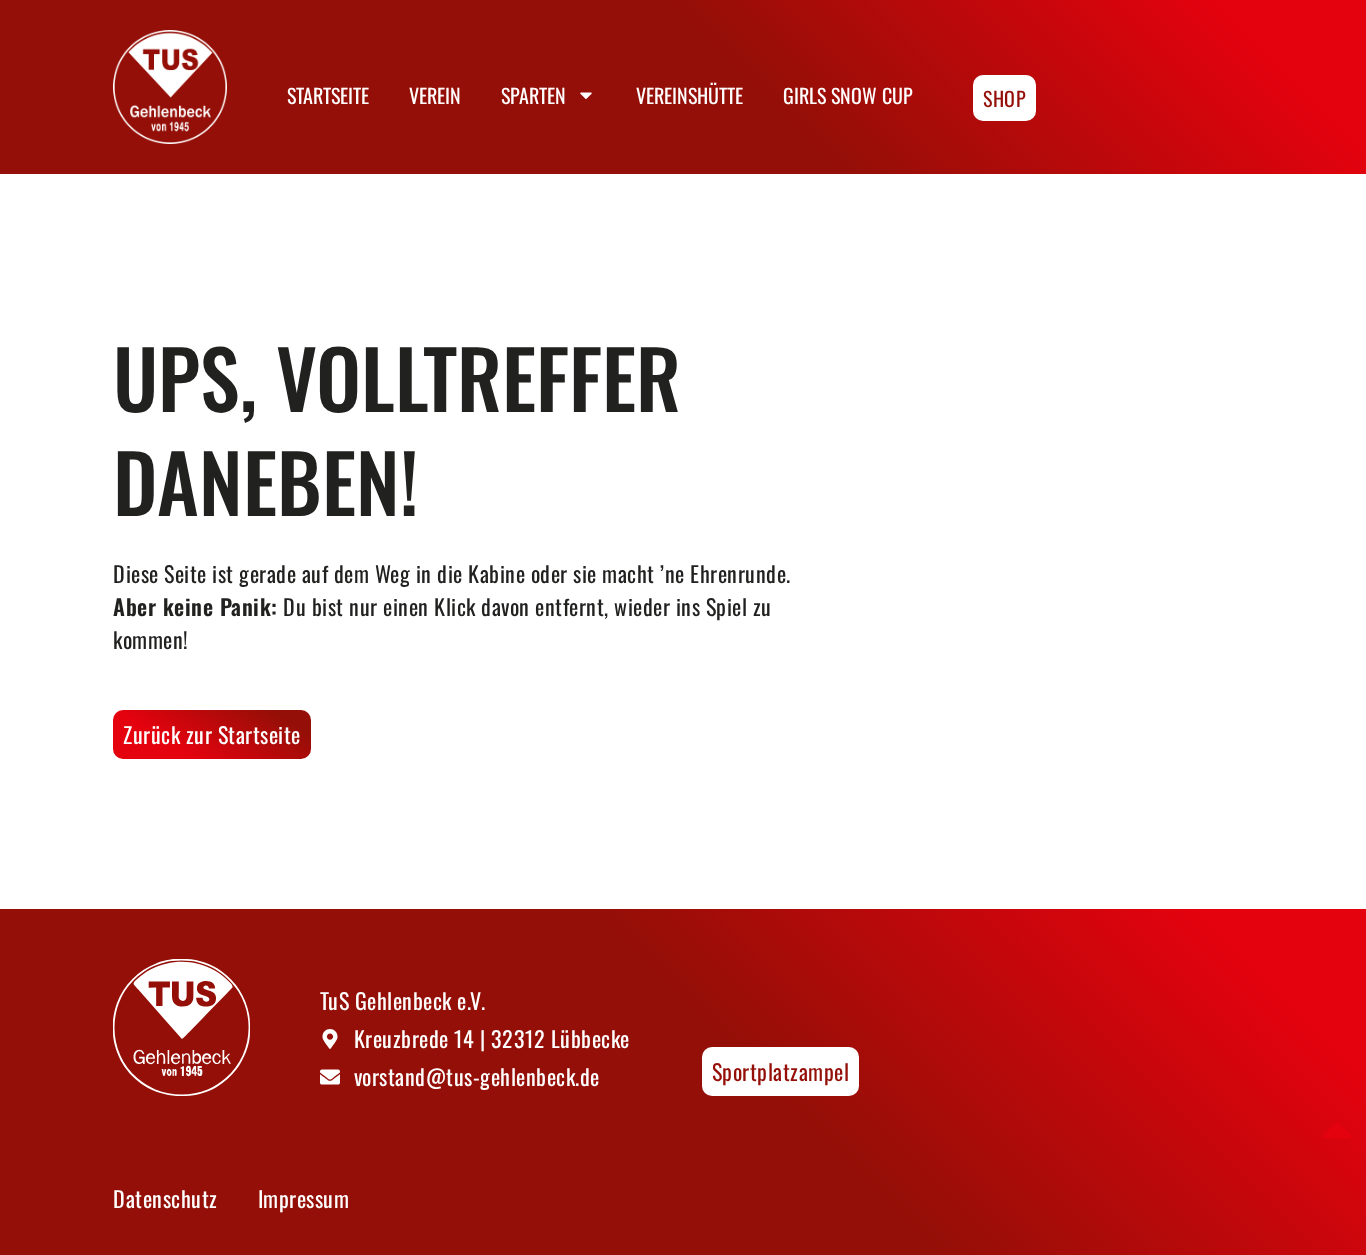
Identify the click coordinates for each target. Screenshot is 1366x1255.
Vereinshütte (689, 95)
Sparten (533, 95)
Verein (435, 95)
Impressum (304, 1198)
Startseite (328, 95)
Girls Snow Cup (848, 95)
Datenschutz (165, 1198)
